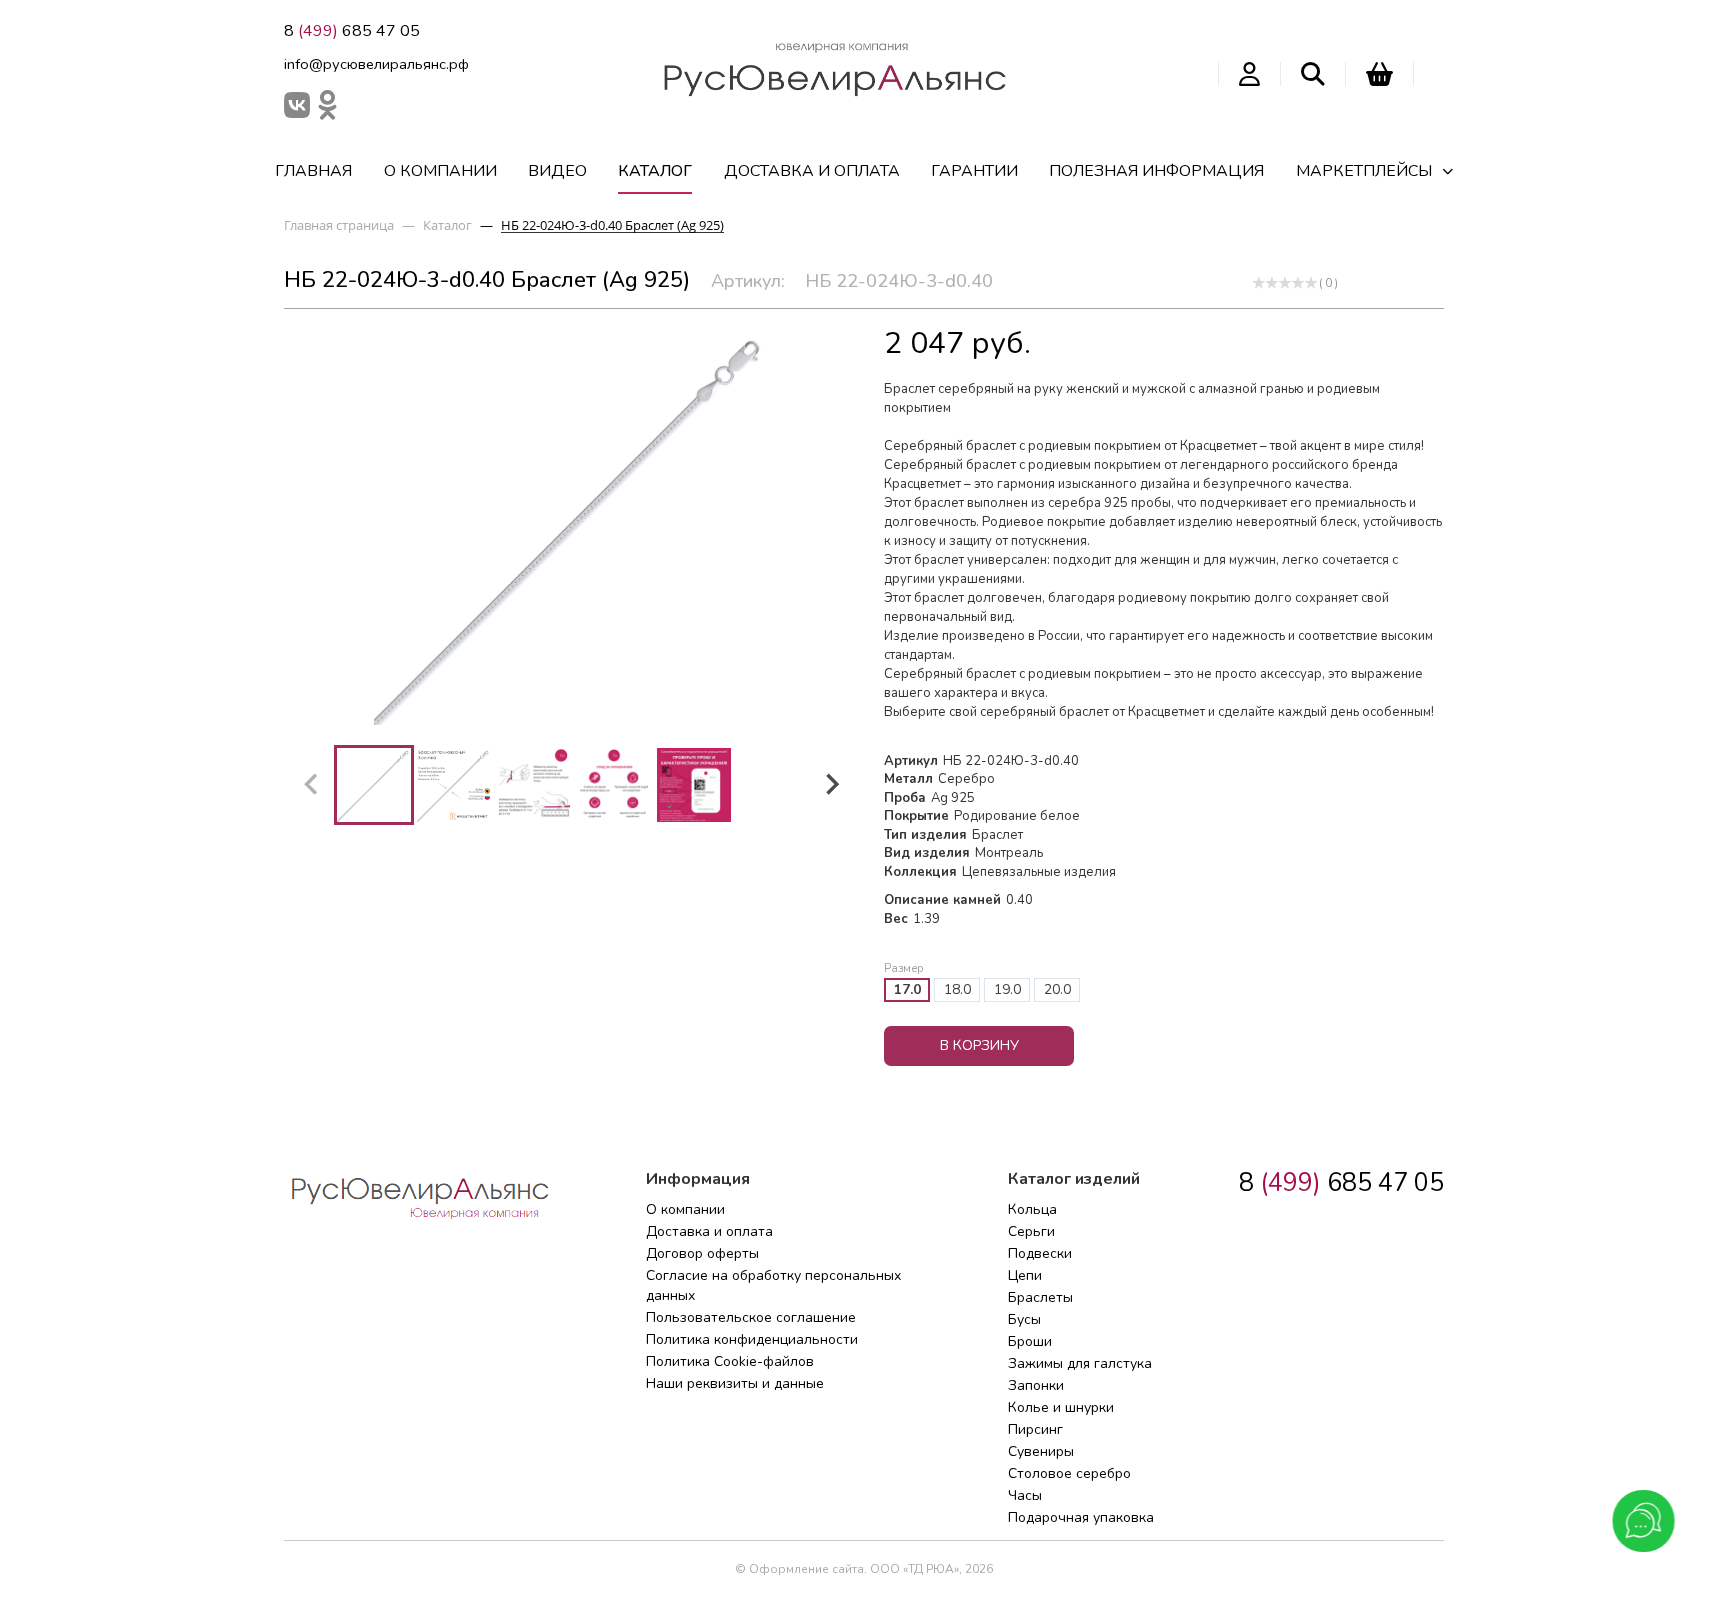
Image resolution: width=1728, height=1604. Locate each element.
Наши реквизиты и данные (735, 1383)
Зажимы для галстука (1080, 1363)
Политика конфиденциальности (752, 1339)
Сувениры (1041, 1451)
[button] (374, 785)
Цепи (1025, 1275)
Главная (313, 171)
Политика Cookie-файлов (730, 1361)
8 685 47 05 (352, 31)
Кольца (1032, 1209)
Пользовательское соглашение (751, 1317)
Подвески (1040, 1253)
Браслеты (1040, 1297)
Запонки (1036, 1385)
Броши (1030, 1341)
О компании (440, 171)
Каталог (655, 171)
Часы (1025, 1495)
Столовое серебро (1069, 1473)
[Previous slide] (312, 785)
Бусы (1024, 1319)
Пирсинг (1035, 1429)
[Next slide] (831, 785)
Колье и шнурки (1061, 1407)
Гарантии (974, 171)
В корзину (979, 1045)
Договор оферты (702, 1253)
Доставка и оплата (812, 171)
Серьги (1031, 1231)
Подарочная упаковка (1081, 1517)
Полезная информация (1156, 171)
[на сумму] (1379, 74)
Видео (557, 171)
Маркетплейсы (1364, 171)
